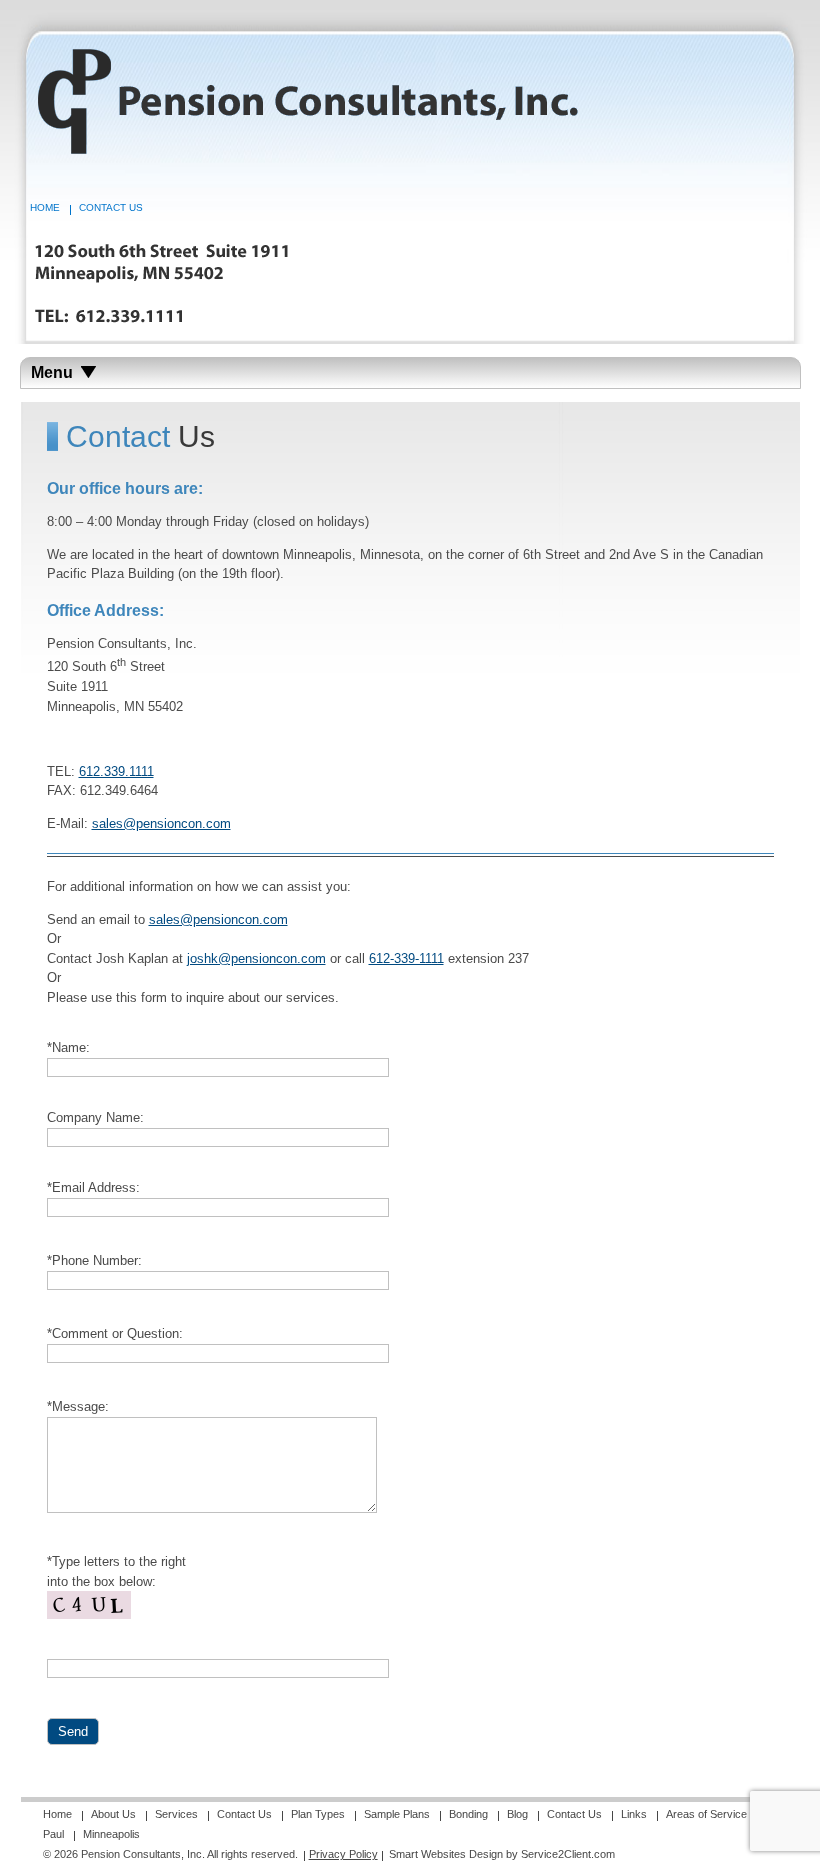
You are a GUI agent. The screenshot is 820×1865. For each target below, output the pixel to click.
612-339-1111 (406, 958)
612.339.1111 (116, 771)
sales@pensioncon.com (161, 823)
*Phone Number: (94, 1260)
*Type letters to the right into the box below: (116, 1571)
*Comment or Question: (115, 1333)
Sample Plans (397, 1814)
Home (45, 207)
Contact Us (111, 207)
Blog (517, 1814)
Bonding (468, 1814)
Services (176, 1814)
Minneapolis (111, 1834)
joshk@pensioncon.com (256, 958)
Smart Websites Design (446, 1854)
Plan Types (318, 1814)
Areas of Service (706, 1814)
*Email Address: (93, 1187)
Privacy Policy (343, 1854)
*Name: (68, 1047)
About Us (113, 1814)
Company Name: (95, 1117)
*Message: (78, 1406)
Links (634, 1814)
